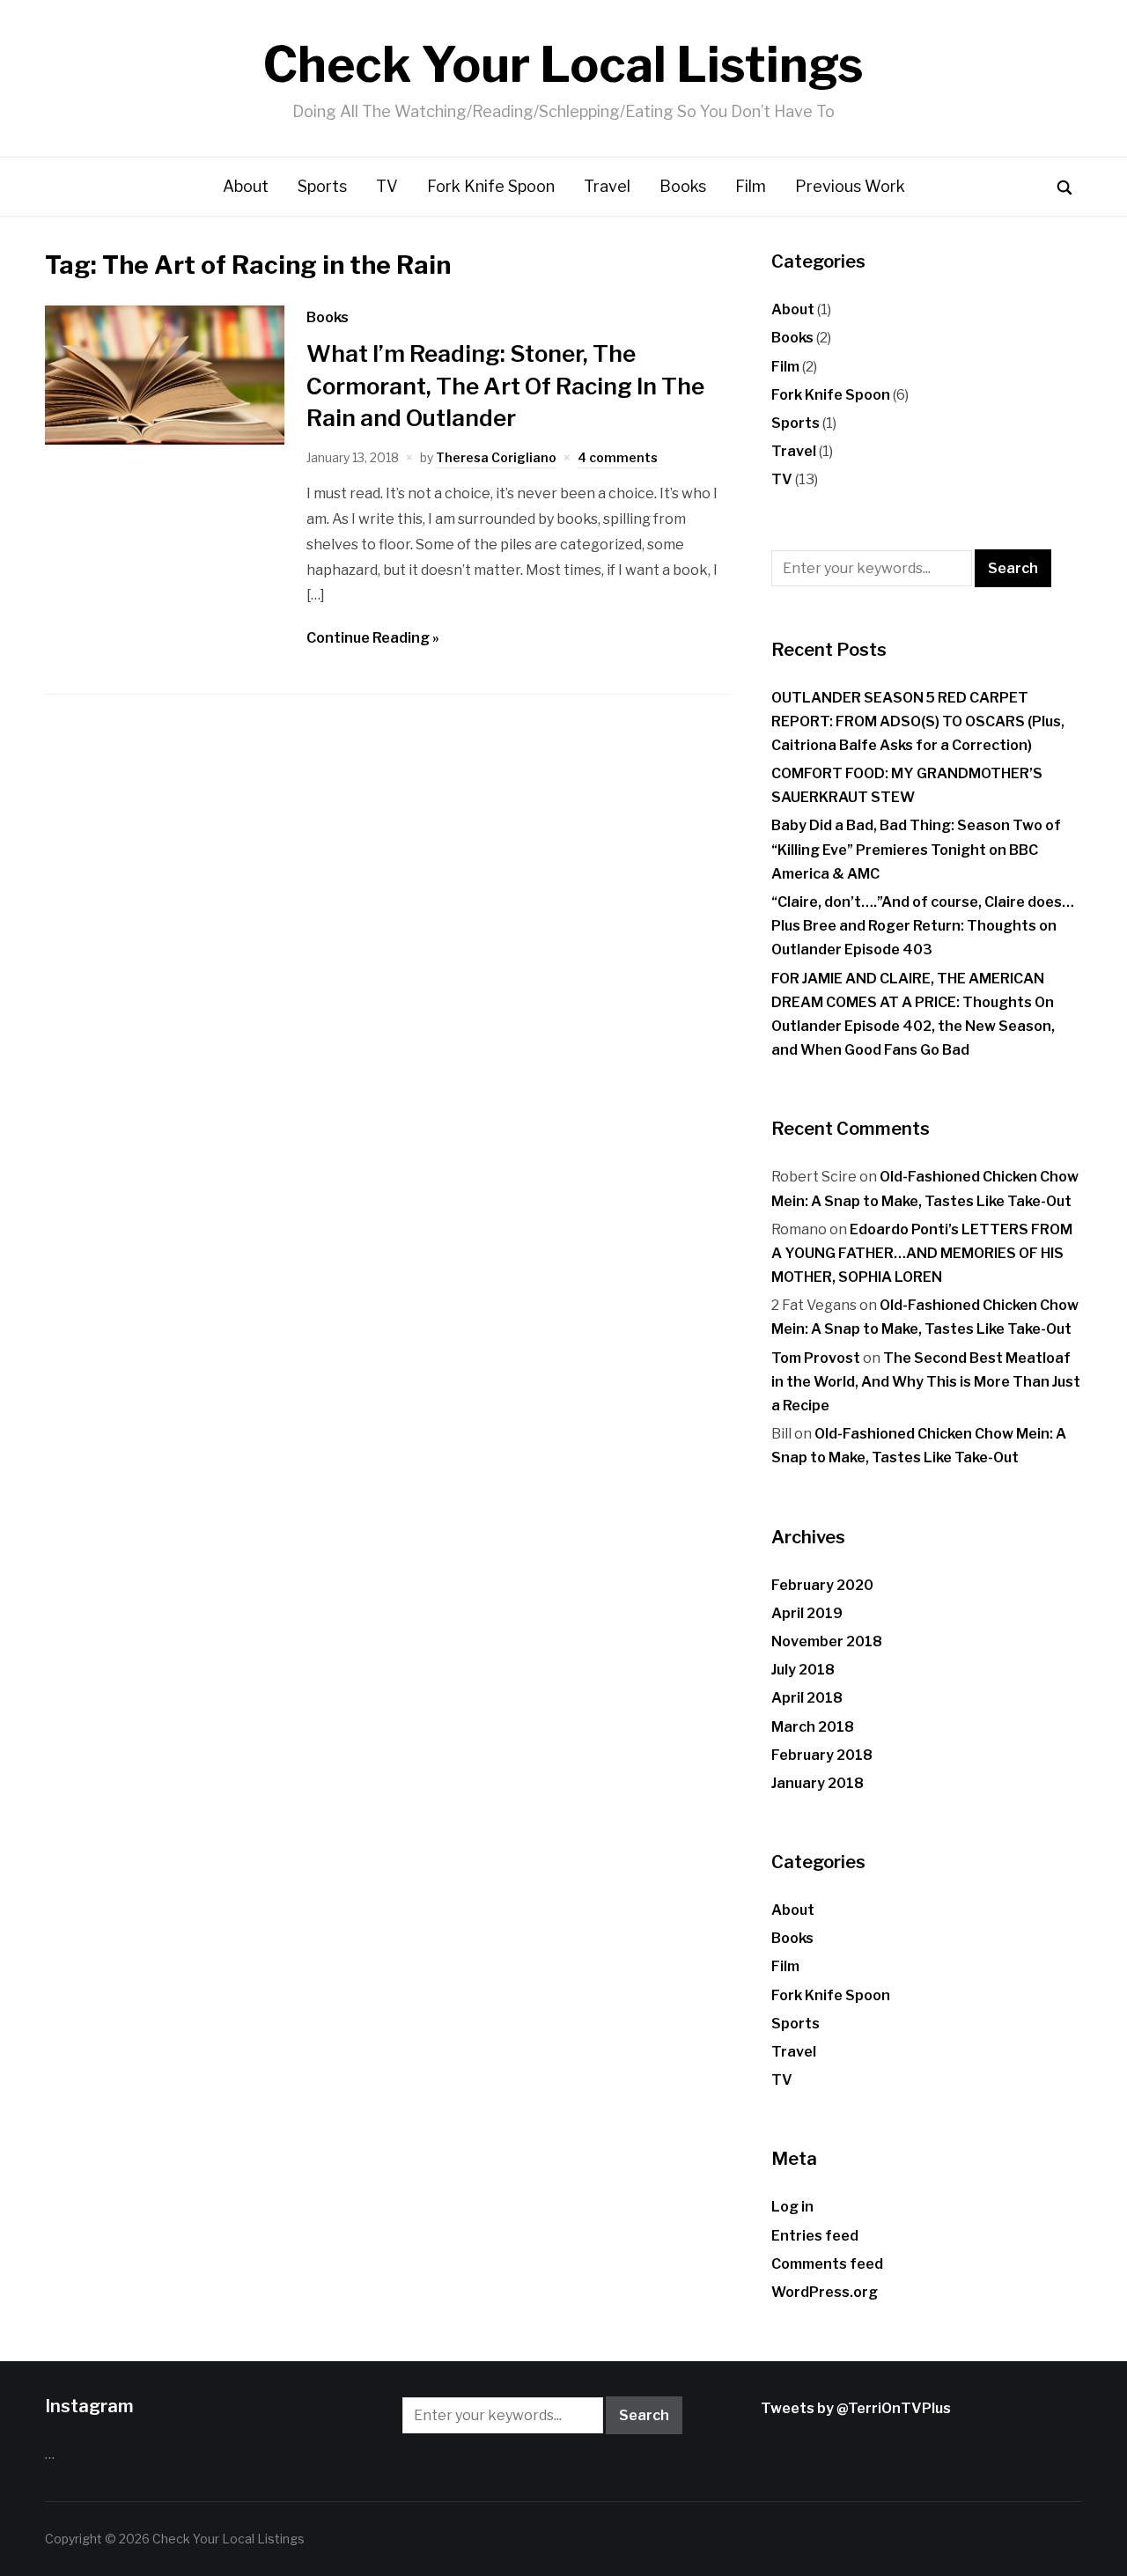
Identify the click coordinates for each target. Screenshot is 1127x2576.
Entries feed (815, 2236)
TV (387, 186)
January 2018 (818, 1783)
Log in (792, 2207)
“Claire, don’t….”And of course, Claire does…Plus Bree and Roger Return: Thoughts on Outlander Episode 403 (923, 926)
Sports (322, 186)
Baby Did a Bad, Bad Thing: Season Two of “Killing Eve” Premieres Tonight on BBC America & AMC (916, 849)
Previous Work (850, 186)
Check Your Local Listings (563, 65)
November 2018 (827, 1641)
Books (683, 186)
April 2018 (807, 1698)
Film (751, 186)
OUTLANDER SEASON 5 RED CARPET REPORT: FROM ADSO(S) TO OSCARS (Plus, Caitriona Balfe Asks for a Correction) (918, 721)
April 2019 (807, 1613)
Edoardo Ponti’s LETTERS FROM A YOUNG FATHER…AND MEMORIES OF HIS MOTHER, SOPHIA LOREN (922, 1253)
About (246, 186)
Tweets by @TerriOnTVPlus (856, 2408)
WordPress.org (825, 2292)
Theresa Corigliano (496, 457)
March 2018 (813, 1727)
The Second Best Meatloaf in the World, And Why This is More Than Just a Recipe (926, 1382)
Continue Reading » (373, 638)
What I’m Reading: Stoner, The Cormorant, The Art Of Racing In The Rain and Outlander (505, 386)
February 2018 (822, 1755)
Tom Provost (816, 1358)
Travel (607, 186)
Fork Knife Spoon (491, 186)
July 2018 (803, 1670)
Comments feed (827, 2264)
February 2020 (822, 1585)
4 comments (618, 457)
